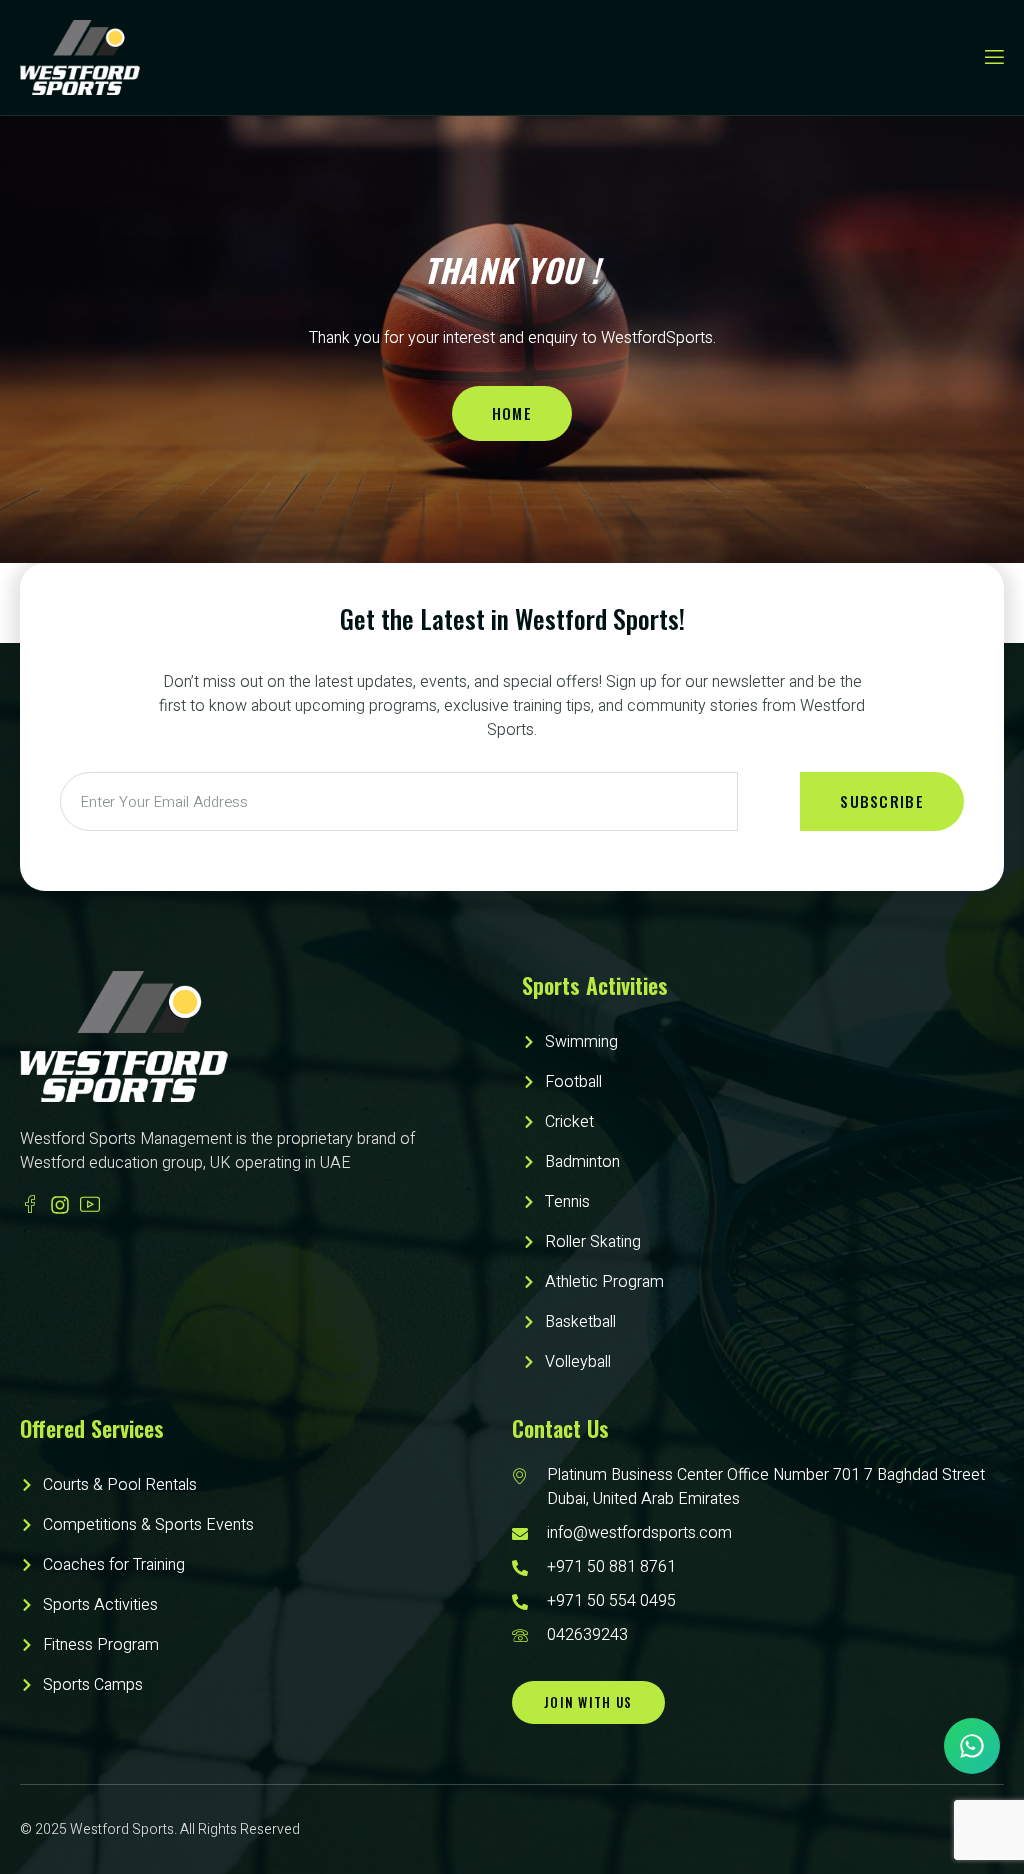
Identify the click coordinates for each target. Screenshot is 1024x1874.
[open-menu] (993, 57)
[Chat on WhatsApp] (972, 1746)
